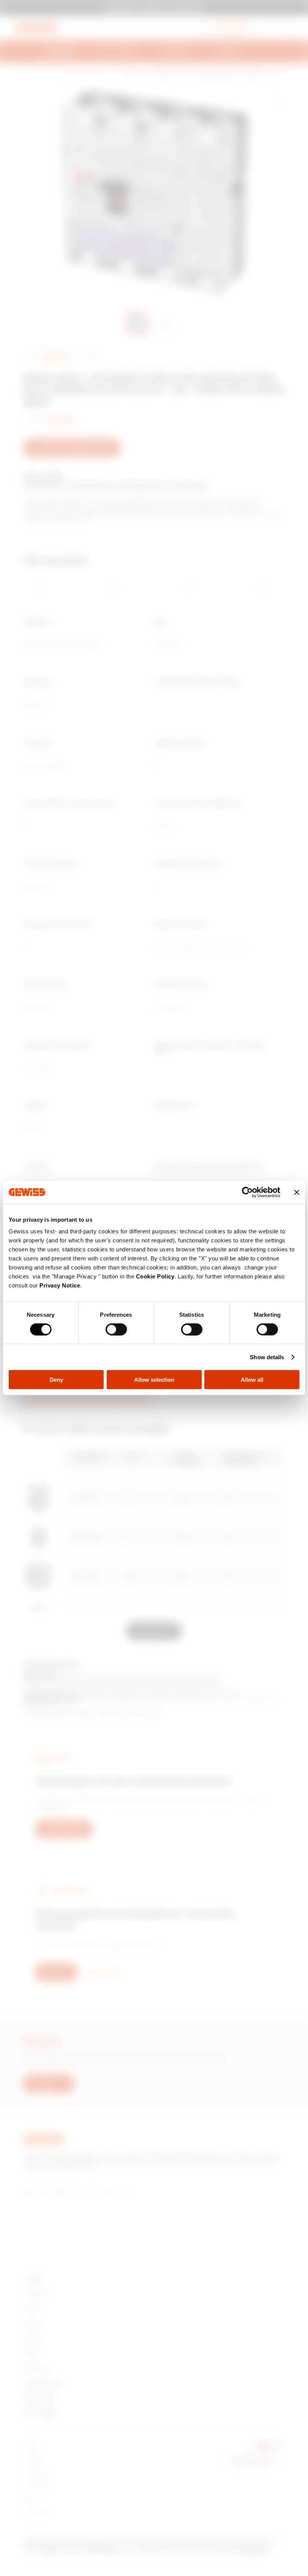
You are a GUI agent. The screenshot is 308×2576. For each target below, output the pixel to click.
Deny (56, 1380)
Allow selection (154, 1380)
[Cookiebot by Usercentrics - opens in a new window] (247, 1192)
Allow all (252, 1380)
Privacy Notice (60, 1285)
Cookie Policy (155, 1276)
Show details (267, 1357)
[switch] (116, 1329)
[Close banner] (297, 1192)
